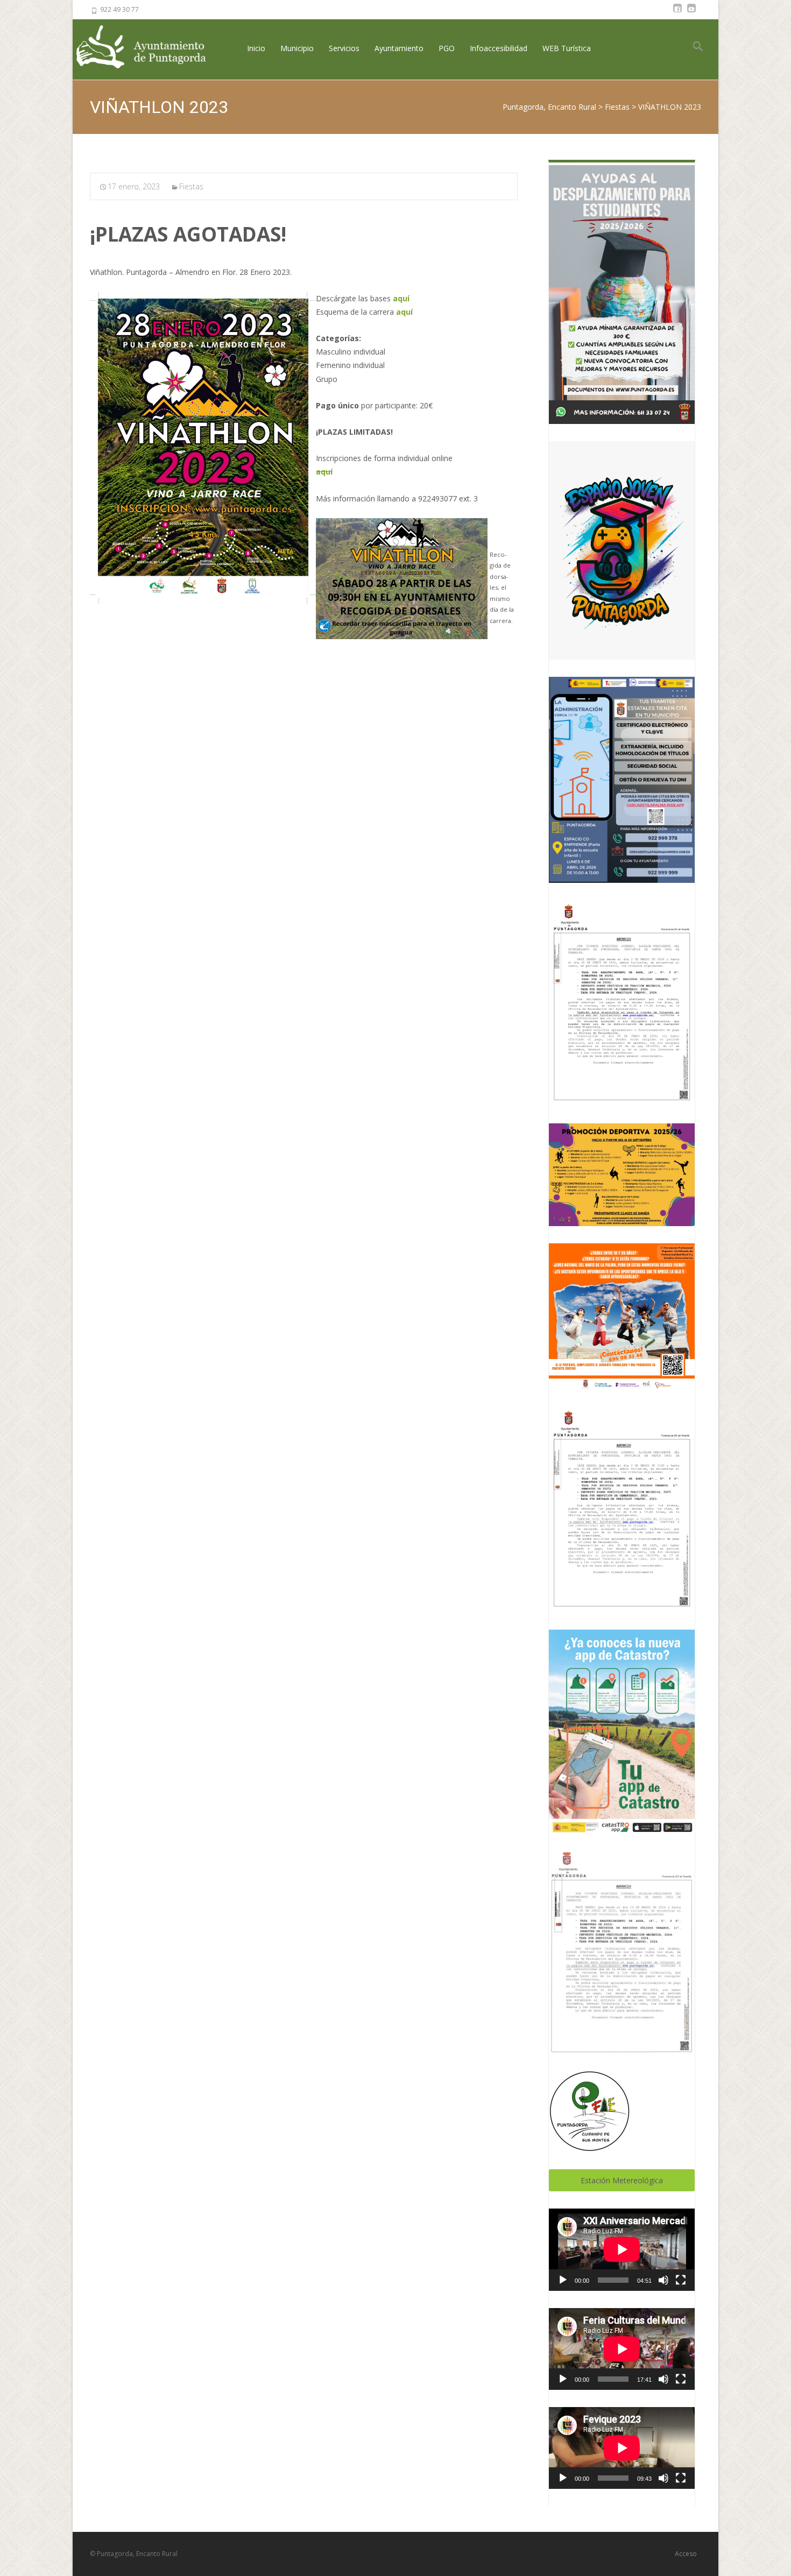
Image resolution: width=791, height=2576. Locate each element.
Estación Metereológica (622, 2180)
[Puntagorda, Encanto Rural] (150, 48)
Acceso (686, 2554)
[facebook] (677, 13)
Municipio (297, 48)
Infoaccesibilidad (499, 48)
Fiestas (191, 186)
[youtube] (691, 13)
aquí (401, 298)
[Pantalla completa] (681, 2280)
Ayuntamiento (399, 48)
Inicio (256, 48)
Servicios (344, 48)
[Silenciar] (663, 2280)
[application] (622, 2249)
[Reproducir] (563, 2280)
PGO (447, 48)
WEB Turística (567, 48)
